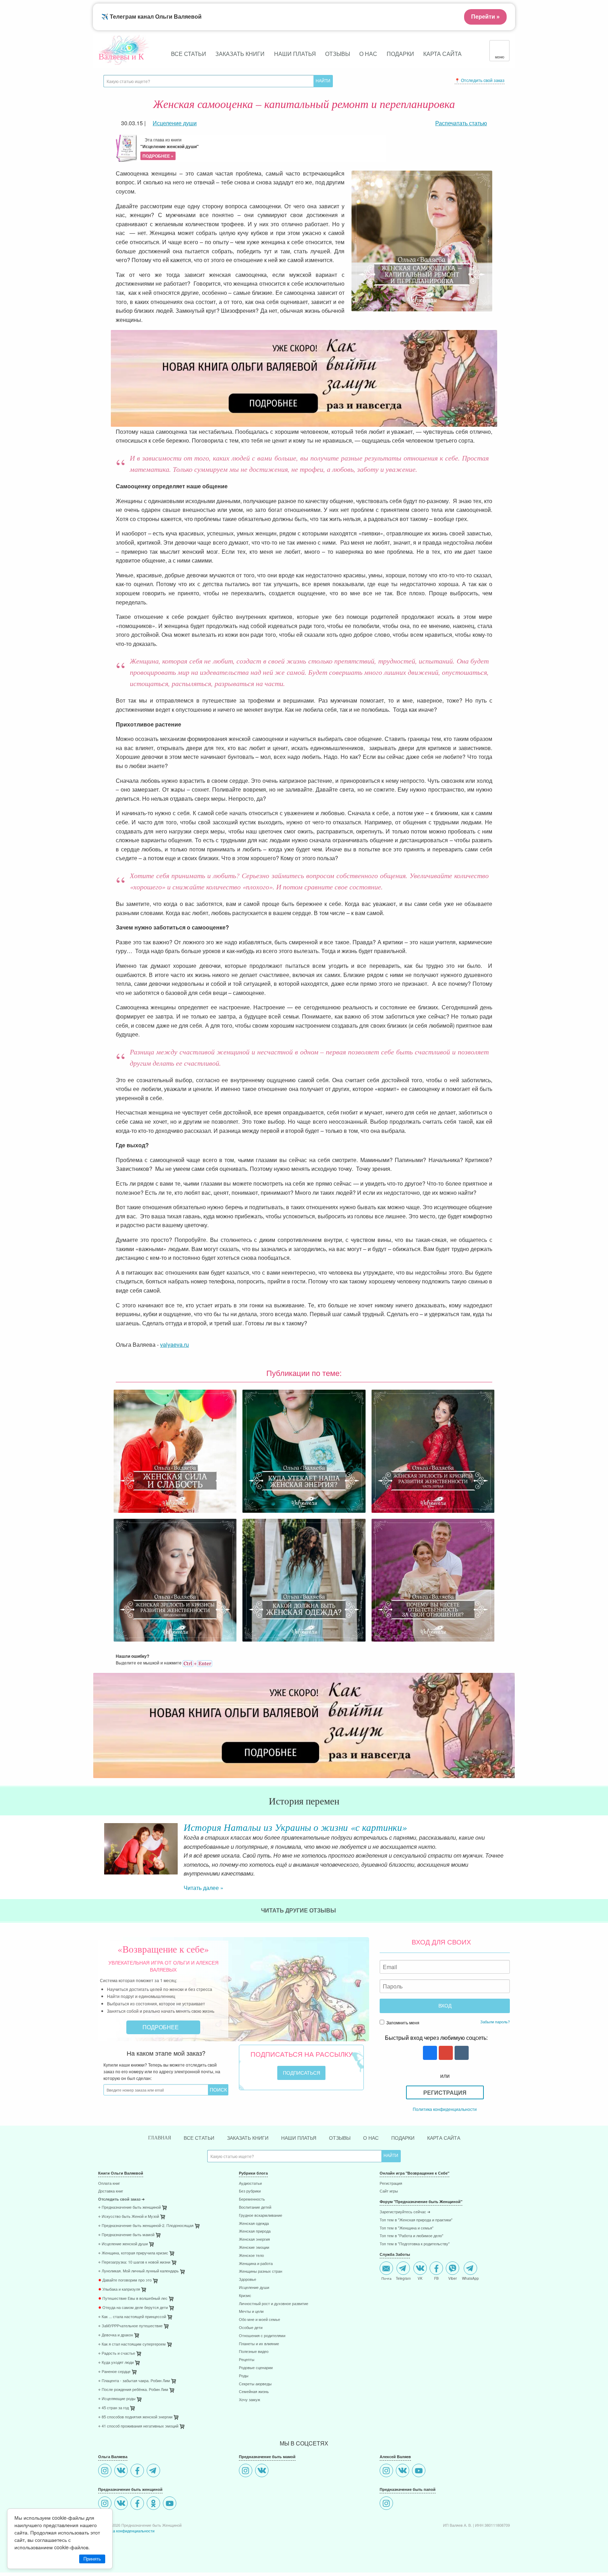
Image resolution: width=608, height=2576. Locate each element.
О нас (368, 54)
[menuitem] (163, 2184)
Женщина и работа (256, 2264)
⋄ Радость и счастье (117, 2353)
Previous (98, 1854)
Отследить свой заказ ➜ (121, 2199)
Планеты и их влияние (259, 2344)
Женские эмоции (254, 2248)
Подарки (400, 54)
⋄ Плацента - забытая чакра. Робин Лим (134, 2381)
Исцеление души (254, 2288)
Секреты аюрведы (255, 2384)
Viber (452, 2278)
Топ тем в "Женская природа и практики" (416, 2220)
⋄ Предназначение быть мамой (126, 2235)
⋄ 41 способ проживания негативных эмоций (138, 2426)
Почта (387, 2278)
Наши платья (295, 54)
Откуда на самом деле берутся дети (133, 2308)
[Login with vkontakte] (461, 2053)
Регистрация (445, 2092)
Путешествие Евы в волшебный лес (133, 2299)
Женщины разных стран (261, 2272)
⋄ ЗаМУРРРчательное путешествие (130, 2326)
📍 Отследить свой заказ (480, 80)
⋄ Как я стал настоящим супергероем (132, 2344)
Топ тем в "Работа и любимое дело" (411, 2236)
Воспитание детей (255, 2207)
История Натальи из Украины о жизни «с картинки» (295, 1827)
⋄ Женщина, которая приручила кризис (133, 2253)
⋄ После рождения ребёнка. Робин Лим (133, 2390)
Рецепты (247, 2360)
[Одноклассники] (154, 2504)
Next (510, 1854)
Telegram (403, 2278)
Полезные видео (254, 2352)
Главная (160, 2138)
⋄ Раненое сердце (114, 2372)
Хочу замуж (249, 2400)
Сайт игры (389, 2191)
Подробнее (161, 2027)
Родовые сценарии (256, 2368)
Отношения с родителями (262, 2336)
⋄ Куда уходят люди (116, 2363)
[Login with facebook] (429, 2053)
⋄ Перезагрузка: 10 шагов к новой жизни (134, 2262)
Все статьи (189, 54)
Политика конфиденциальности (445, 2109)
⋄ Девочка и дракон (116, 2335)
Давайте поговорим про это (125, 2280)
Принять (92, 2559)
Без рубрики (250, 2191)
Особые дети (251, 2328)
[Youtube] (170, 2504)
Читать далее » (204, 1888)
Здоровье (248, 2280)
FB (436, 2278)
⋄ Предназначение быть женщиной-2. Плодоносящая (146, 2226)
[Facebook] (138, 2471)
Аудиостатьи (250, 2184)
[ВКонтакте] (122, 2471)
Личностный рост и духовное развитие (274, 2304)
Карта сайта (442, 54)
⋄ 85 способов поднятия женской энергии (135, 2417)
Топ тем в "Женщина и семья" (407, 2228)
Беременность (252, 2199)
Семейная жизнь (254, 2392)
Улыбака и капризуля (119, 2289)
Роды (244, 2376)
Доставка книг (111, 2191)
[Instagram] (106, 2471)
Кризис (245, 2296)
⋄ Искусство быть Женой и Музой (129, 2217)
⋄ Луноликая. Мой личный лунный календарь (138, 2271)
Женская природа (255, 2231)
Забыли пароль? (495, 2022)
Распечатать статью (461, 123)
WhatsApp (470, 2278)
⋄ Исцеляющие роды (117, 2399)
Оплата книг (109, 2184)
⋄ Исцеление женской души (123, 2244)
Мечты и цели (251, 2312)
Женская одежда (254, 2224)
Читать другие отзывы (299, 1910)
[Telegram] (154, 2471)
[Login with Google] (445, 2053)
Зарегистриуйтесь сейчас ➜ (405, 2212)
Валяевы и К (121, 56)
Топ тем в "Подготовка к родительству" (415, 2244)
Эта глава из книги (170, 148)
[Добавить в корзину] (198, 2228)
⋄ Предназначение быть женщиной (129, 2207)
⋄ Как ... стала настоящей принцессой (132, 2317)
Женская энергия (254, 2239)
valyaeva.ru (175, 1344)
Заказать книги (240, 54)
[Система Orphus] (197, 1663)
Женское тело (251, 2256)
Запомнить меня (402, 2022)
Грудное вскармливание (261, 2216)
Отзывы (338, 54)
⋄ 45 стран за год (113, 2408)
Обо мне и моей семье (259, 2320)
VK (420, 2278)
